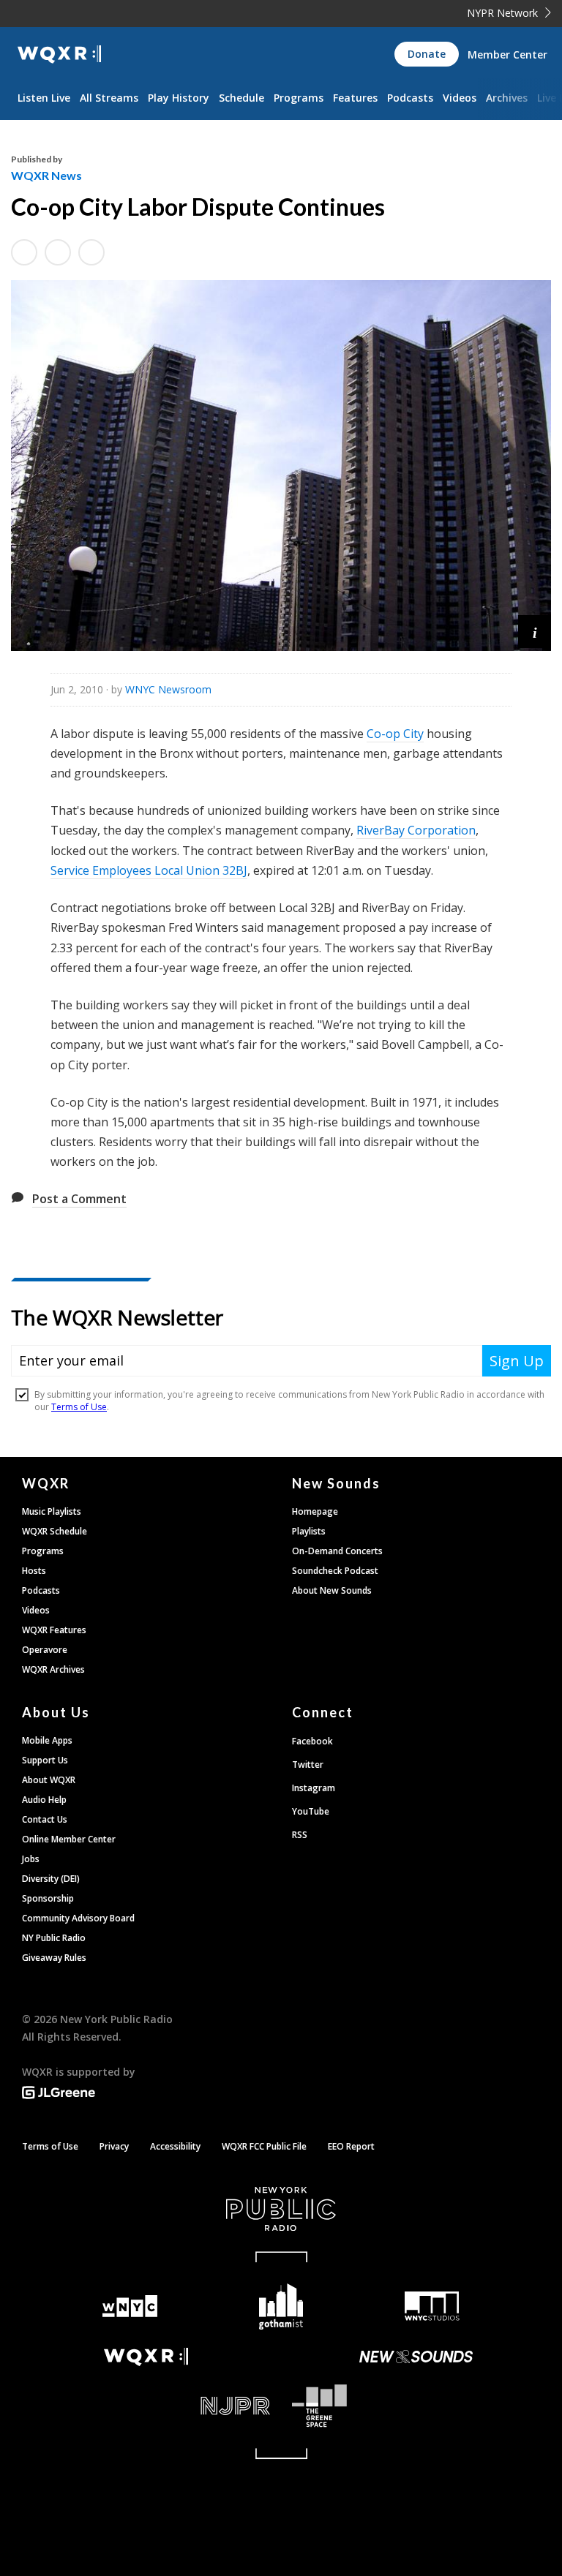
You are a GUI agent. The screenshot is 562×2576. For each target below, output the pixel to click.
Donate (427, 54)
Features (355, 98)
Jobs (31, 1859)
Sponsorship (48, 1898)
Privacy (114, 2146)
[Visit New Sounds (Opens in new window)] (416, 2357)
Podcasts (410, 98)
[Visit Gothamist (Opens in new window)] (281, 2306)
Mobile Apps (47, 1740)
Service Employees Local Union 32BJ (149, 870)
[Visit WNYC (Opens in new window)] (130, 2306)
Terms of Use (50, 2146)
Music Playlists (52, 1511)
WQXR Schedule (55, 1531)
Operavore (45, 1650)
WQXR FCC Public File (264, 2146)
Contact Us (45, 1819)
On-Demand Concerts (337, 1551)
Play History (179, 98)
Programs (299, 98)
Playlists (309, 1531)
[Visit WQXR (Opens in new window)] (146, 2357)
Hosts (34, 1571)
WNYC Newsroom (168, 689)
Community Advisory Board (78, 1918)
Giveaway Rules (54, 1958)
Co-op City (395, 734)
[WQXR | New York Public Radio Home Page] (59, 54)
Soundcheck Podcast (335, 1571)
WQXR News (46, 175)
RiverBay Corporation (416, 830)
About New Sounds (332, 1590)
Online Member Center (69, 1839)
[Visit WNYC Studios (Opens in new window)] (432, 2306)
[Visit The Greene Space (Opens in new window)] (416, 2406)
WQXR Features (54, 1630)
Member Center (507, 54)
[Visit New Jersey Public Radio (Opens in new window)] (146, 2406)
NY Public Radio (54, 1938)
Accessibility (175, 2146)
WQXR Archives (53, 1669)
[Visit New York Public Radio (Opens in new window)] (281, 2209)
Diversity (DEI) (51, 1879)
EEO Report (351, 2146)
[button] (535, 632)
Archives (507, 98)
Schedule (241, 98)
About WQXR (49, 1780)
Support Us (45, 1760)
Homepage (315, 1511)
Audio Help (44, 1800)
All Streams (109, 98)
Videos (460, 98)
